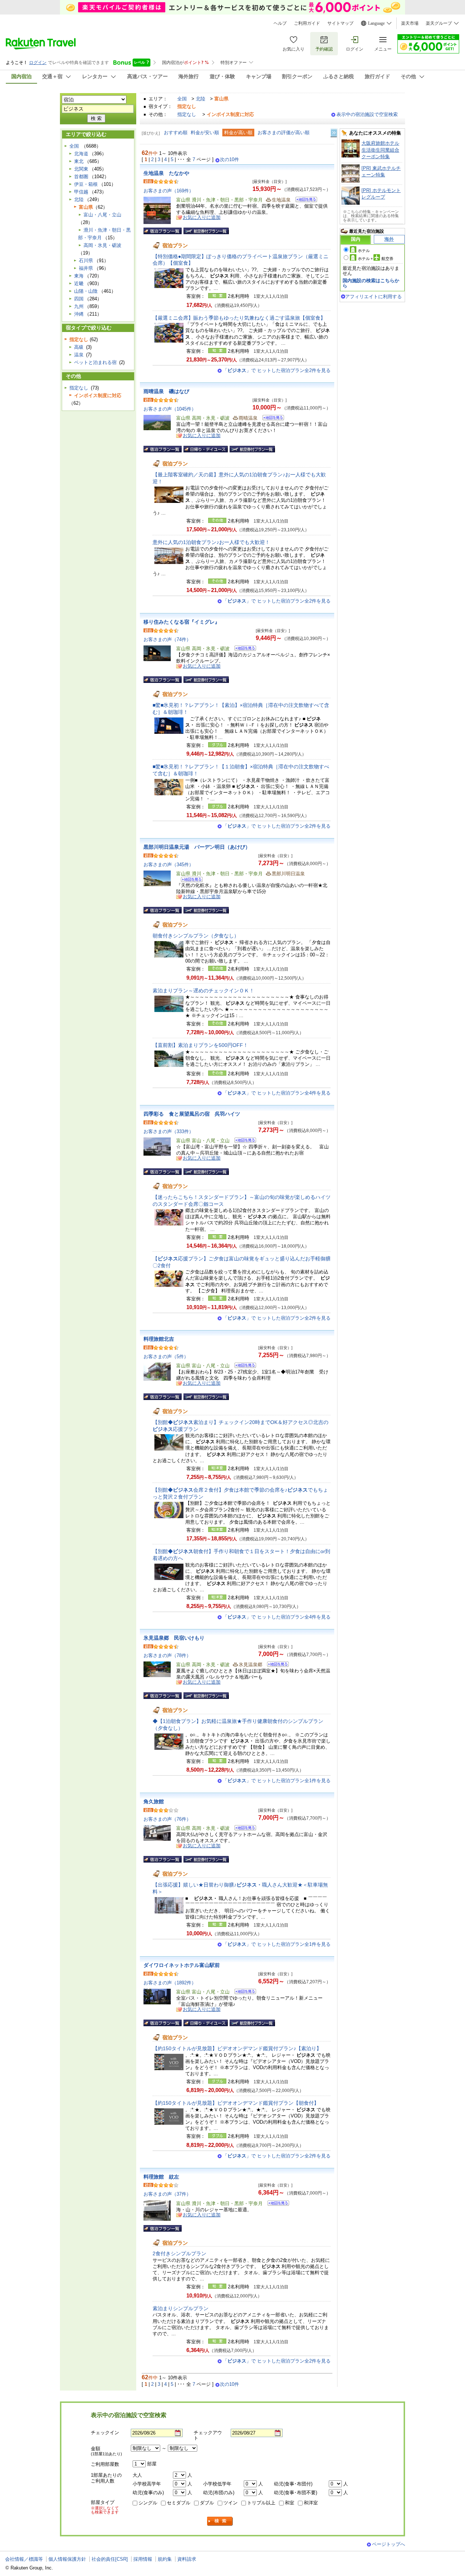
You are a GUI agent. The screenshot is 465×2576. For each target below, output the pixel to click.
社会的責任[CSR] (110, 2559)
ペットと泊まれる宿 (95, 362)
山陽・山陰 (86, 291)
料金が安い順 (205, 133)
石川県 (86, 261)
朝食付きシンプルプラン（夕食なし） (196, 936)
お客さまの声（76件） (167, 1819)
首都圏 (81, 177)
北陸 (201, 99)
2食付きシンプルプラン (179, 2253)
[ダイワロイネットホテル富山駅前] (243, 1993)
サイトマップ (340, 23)
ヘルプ (280, 23)
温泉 (79, 355)
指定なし (187, 114)
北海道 (81, 154)
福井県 (86, 268)
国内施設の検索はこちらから (371, 283)
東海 (79, 276)
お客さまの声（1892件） (170, 1983)
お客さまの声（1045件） (170, 409)
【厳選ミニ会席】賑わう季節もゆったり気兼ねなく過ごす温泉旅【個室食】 (239, 318)
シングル (148, 2503)
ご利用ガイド (307, 23)
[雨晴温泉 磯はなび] (271, 419)
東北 (79, 161)
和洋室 (311, 2503)
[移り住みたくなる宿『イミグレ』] (243, 649)
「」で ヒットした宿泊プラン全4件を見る (277, 1093)
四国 (79, 299)
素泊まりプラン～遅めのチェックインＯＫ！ (203, 991)
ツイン (231, 2503)
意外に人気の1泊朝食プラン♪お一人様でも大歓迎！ (211, 542)
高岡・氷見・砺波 (102, 245)
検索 (220, 2521)
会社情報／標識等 (24, 2559)
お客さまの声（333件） (169, 1131)
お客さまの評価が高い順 (284, 133)
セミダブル (179, 2503)
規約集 (165, 2559)
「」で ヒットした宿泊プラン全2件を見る (277, 370)
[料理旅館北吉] (243, 1366)
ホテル (364, 251)
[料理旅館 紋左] (276, 2204)
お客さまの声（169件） (169, 191)
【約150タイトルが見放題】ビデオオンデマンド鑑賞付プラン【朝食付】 (236, 2103)
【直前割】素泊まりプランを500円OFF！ (200, 1045)
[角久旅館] (243, 1829)
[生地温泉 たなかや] (304, 201)
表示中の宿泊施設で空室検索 (367, 114)
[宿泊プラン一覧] (163, 231)
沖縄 (79, 314)
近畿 (79, 283)
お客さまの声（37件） (167, 2194)
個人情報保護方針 (67, 2559)
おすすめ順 (176, 133)
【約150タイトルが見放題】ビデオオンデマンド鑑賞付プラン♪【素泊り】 (237, 2048)
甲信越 (81, 192)
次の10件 (229, 160)
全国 (182, 99)
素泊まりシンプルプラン (181, 2308)
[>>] (334, 133)
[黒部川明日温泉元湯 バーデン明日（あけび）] (189, 881)
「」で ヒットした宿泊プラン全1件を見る (277, 1781)
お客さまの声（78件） (167, 1655)
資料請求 (187, 2559)
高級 (79, 347)
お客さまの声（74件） (167, 639)
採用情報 (143, 2559)
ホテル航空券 (376, 259)
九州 (79, 306)
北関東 (81, 169)
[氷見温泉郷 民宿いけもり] (276, 1665)
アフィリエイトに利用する (373, 297)
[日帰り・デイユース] (206, 449)
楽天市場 (410, 23)
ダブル (207, 2503)
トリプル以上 (261, 2503)
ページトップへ (389, 2544)
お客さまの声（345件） (169, 865)
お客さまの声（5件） (166, 1357)
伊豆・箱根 (86, 184)
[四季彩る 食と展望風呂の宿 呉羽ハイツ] (243, 1141)
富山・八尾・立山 (102, 215)
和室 (290, 2503)
